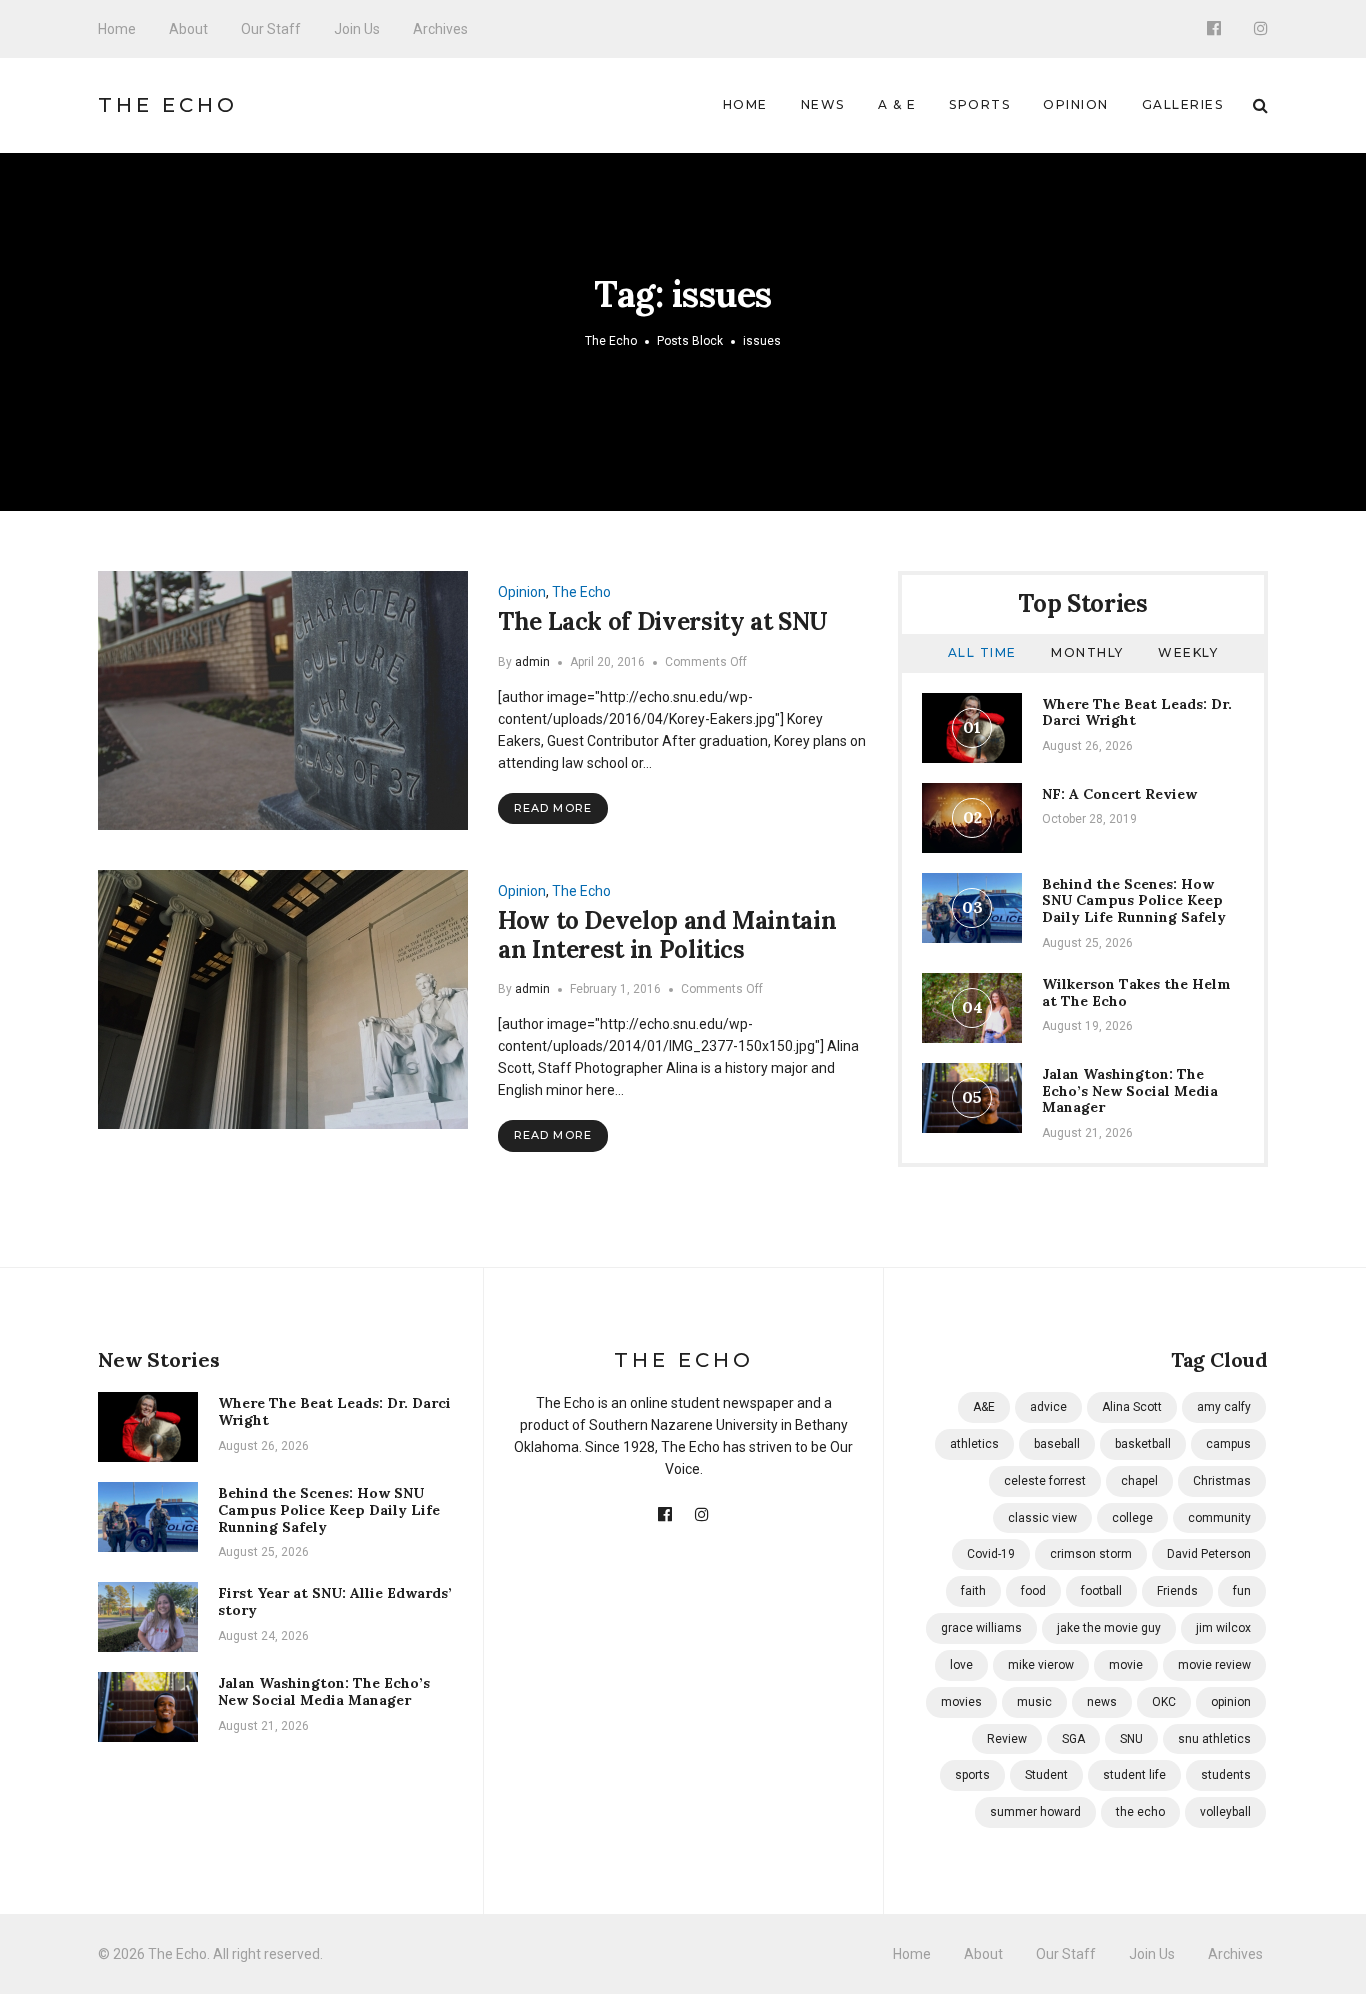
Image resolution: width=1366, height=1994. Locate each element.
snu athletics (1214, 1739)
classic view (1042, 1518)
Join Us (357, 29)
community (1219, 1518)
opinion (1231, 1702)
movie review (1214, 1665)
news (1102, 1702)
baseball (1057, 1444)
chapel (1139, 1481)
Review (1007, 1739)
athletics (974, 1444)
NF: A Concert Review (1119, 794)
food (1033, 1591)
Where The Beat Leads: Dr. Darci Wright (1137, 712)
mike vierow (1041, 1665)
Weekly (1188, 652)
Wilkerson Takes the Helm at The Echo (1136, 992)
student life (1134, 1775)
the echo (1140, 1812)
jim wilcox (1223, 1628)
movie (1126, 1665)
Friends (1177, 1591)
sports (972, 1775)
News (823, 104)
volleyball (1225, 1812)
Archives (440, 29)
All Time (982, 652)
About (188, 29)
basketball (1143, 1444)
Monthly (1087, 652)
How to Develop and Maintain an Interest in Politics (667, 935)
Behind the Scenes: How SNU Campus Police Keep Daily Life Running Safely (1134, 901)
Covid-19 (991, 1554)
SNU (1131, 1739)
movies (961, 1702)
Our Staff (271, 29)
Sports (979, 104)
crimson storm (1091, 1554)
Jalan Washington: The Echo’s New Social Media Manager (1130, 1091)
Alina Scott (1132, 1407)
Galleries (1183, 104)
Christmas (1222, 1481)
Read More (553, 808)
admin (532, 662)
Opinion (1076, 104)
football (1101, 1591)
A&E (984, 1407)
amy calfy (1224, 1407)
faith (973, 1591)
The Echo (168, 105)
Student (1046, 1775)
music (1034, 1702)
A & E (897, 104)
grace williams (981, 1628)
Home (117, 29)
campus (1228, 1444)
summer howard (1035, 1812)
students (1226, 1775)
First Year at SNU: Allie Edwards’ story (335, 1601)
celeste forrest (1045, 1481)
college (1132, 1518)
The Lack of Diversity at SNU (663, 621)
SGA (1073, 1739)
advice (1048, 1407)
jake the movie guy (1109, 1628)
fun (1242, 1591)
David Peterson (1209, 1554)
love (961, 1665)
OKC (1164, 1702)
